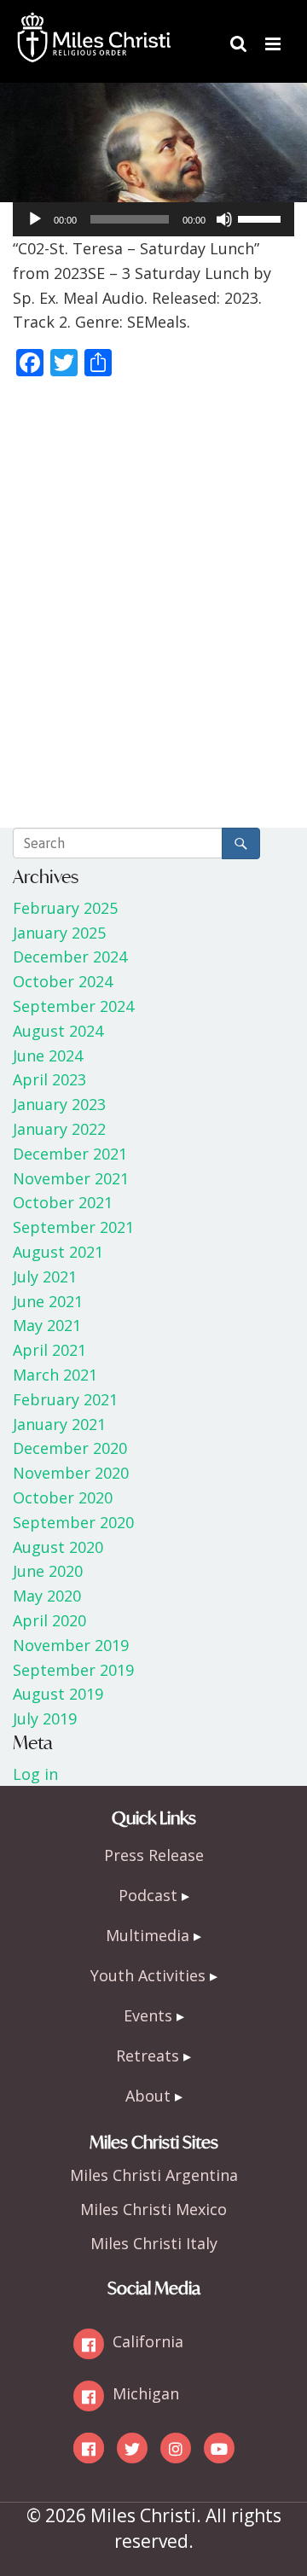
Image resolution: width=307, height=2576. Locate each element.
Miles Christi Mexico (153, 2209)
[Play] (35, 219)
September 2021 (73, 1227)
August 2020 (58, 1547)
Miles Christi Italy (154, 2243)
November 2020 (71, 1473)
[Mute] (224, 219)
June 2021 (48, 1301)
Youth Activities (148, 1975)
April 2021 (49, 1350)
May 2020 (47, 1596)
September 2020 (73, 1522)
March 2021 (55, 1375)
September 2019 (73, 1670)
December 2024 (70, 957)
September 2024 (73, 1006)
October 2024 (63, 981)
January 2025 (59, 933)
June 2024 (48, 1055)
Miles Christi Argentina (154, 2175)
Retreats (148, 2056)
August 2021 (58, 1252)
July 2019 (45, 1718)
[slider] (262, 218)
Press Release (154, 1855)
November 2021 (71, 1178)
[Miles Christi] (94, 26)
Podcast (148, 1895)
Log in (35, 1774)
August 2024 (58, 1031)
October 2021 (63, 1202)
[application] (153, 219)
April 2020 (49, 1620)
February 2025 (65, 908)
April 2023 (49, 1079)
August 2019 (58, 1694)
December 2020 (70, 1448)
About (148, 2096)
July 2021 (45, 1276)
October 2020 (63, 1497)
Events (148, 2015)
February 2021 (65, 1399)
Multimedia (148, 1935)
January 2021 (59, 1424)
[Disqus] (153, 607)
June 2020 (48, 1571)
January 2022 (59, 1129)
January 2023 (59, 1104)
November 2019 (71, 1645)
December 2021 (70, 1154)
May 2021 (47, 1325)
